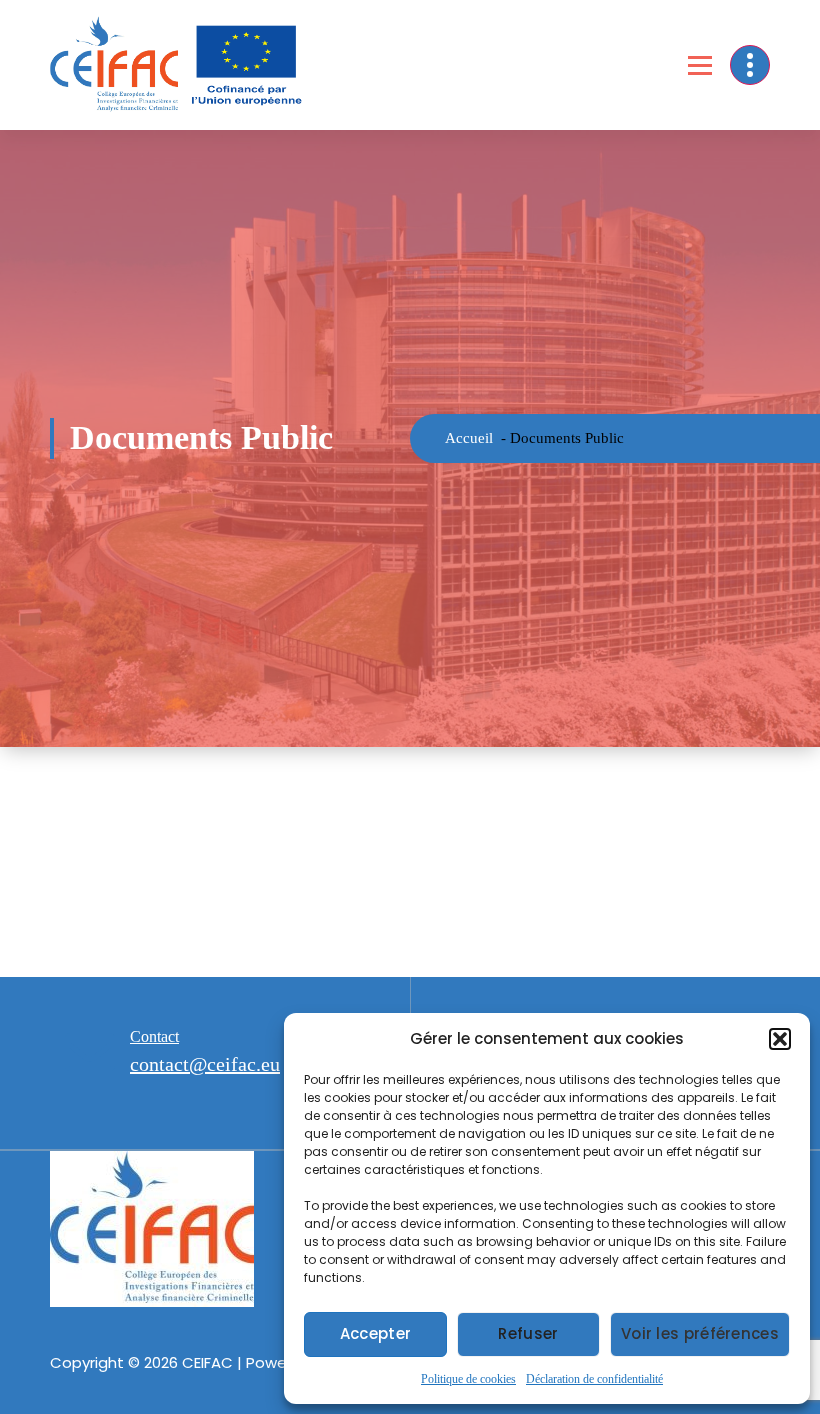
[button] (780, 1039)
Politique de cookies (468, 1379)
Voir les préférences (700, 1333)
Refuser (528, 1333)
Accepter (375, 1333)
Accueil (469, 438)
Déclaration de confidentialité (594, 1379)
